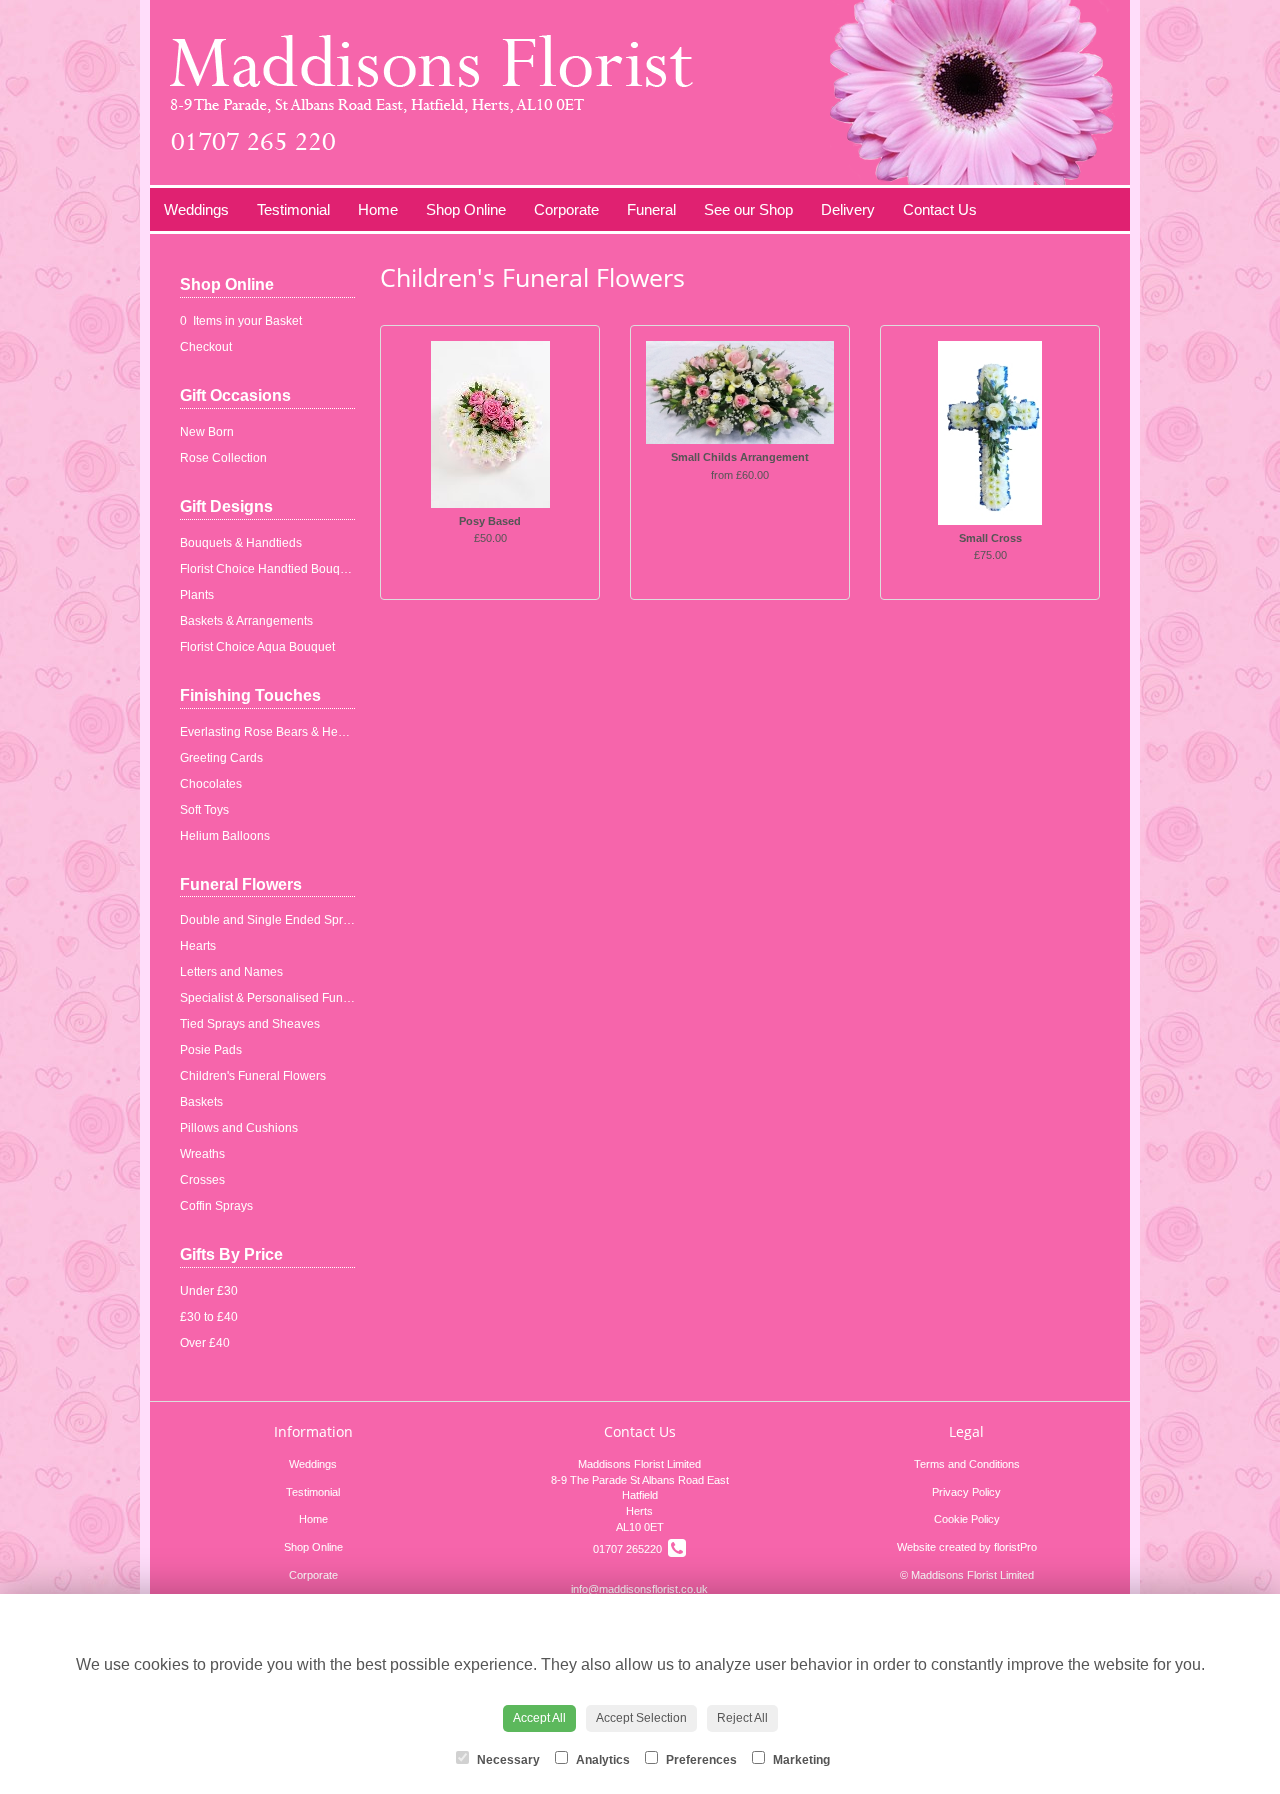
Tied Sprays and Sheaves (250, 1024)
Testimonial (293, 209)
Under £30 (209, 1291)
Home (378, 209)
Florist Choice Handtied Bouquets (271, 569)
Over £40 (205, 1343)
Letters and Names (231, 972)
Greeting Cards (221, 758)
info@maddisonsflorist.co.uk (639, 1589)
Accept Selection (641, 1718)
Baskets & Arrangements (246, 621)
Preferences (700, 1760)
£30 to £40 (209, 1317)
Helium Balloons (225, 836)
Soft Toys (204, 810)
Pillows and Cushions (239, 1128)
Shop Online (466, 209)
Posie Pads (211, 1050)
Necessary (507, 1760)
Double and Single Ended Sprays (271, 920)
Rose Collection (223, 458)
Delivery (848, 209)
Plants (197, 595)
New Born (207, 432)
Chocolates (211, 784)
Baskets (201, 1102)
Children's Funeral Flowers (253, 1076)
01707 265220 (630, 1549)
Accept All (539, 1718)
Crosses (202, 1180)
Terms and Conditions (967, 1464)
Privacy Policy (966, 1492)
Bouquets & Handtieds (241, 543)
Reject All (742, 1718)
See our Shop (748, 209)
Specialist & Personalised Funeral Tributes (295, 998)
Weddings (196, 209)
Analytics (601, 1760)
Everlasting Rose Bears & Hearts (269, 732)
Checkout (206, 347)
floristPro (1015, 1547)
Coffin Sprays (216, 1206)
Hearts (198, 946)
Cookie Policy (967, 1519)
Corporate (566, 209)
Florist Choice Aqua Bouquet (257, 647)
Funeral (651, 209)
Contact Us (940, 209)
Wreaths (202, 1154)
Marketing (800, 1760)
